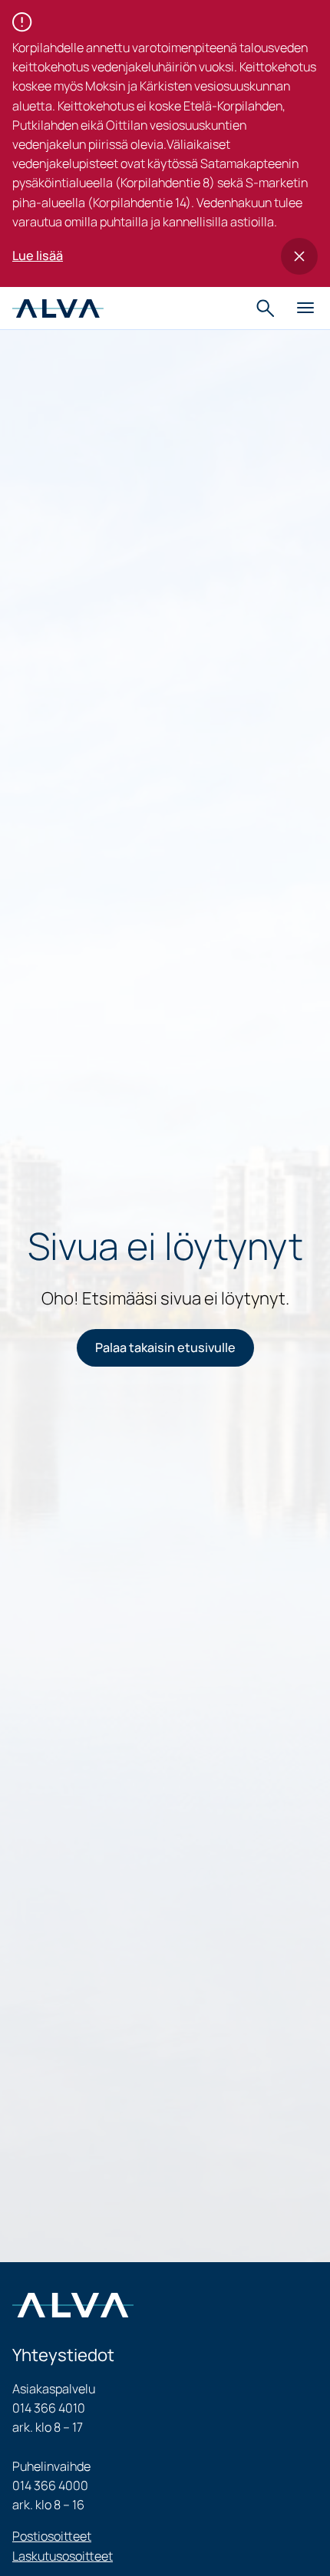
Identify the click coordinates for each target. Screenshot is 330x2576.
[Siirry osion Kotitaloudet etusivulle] (58, 308)
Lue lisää (38, 256)
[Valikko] (305, 308)
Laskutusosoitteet (63, 2556)
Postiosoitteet (52, 2536)
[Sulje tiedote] (299, 256)
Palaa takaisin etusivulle (165, 1347)
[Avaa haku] (267, 308)
